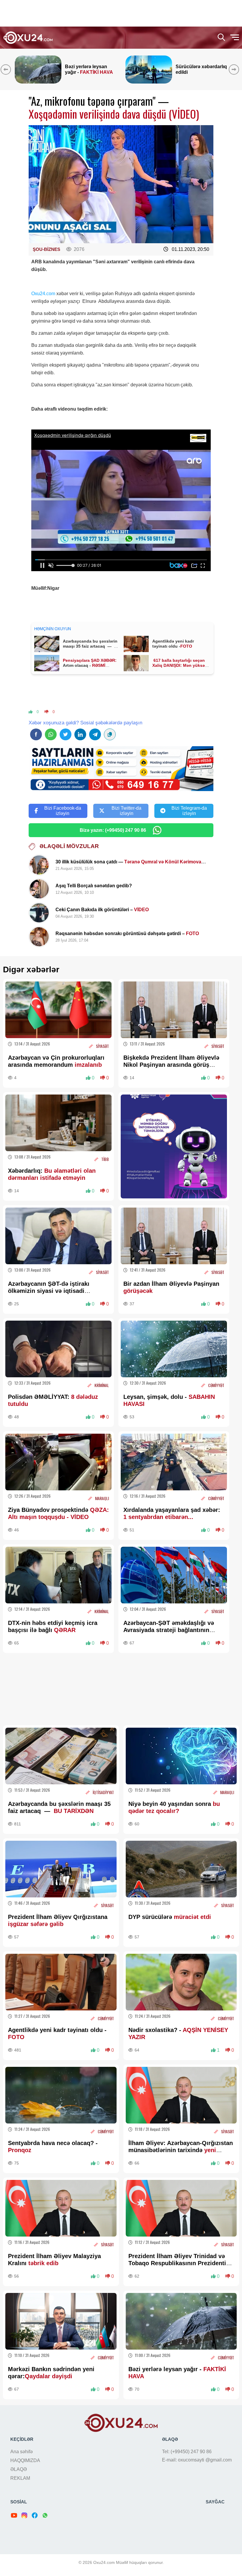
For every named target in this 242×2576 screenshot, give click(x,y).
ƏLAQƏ (19, 2469)
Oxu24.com (43, 294)
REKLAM (20, 2478)
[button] (235, 69)
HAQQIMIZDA (25, 2460)
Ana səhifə (22, 2452)
